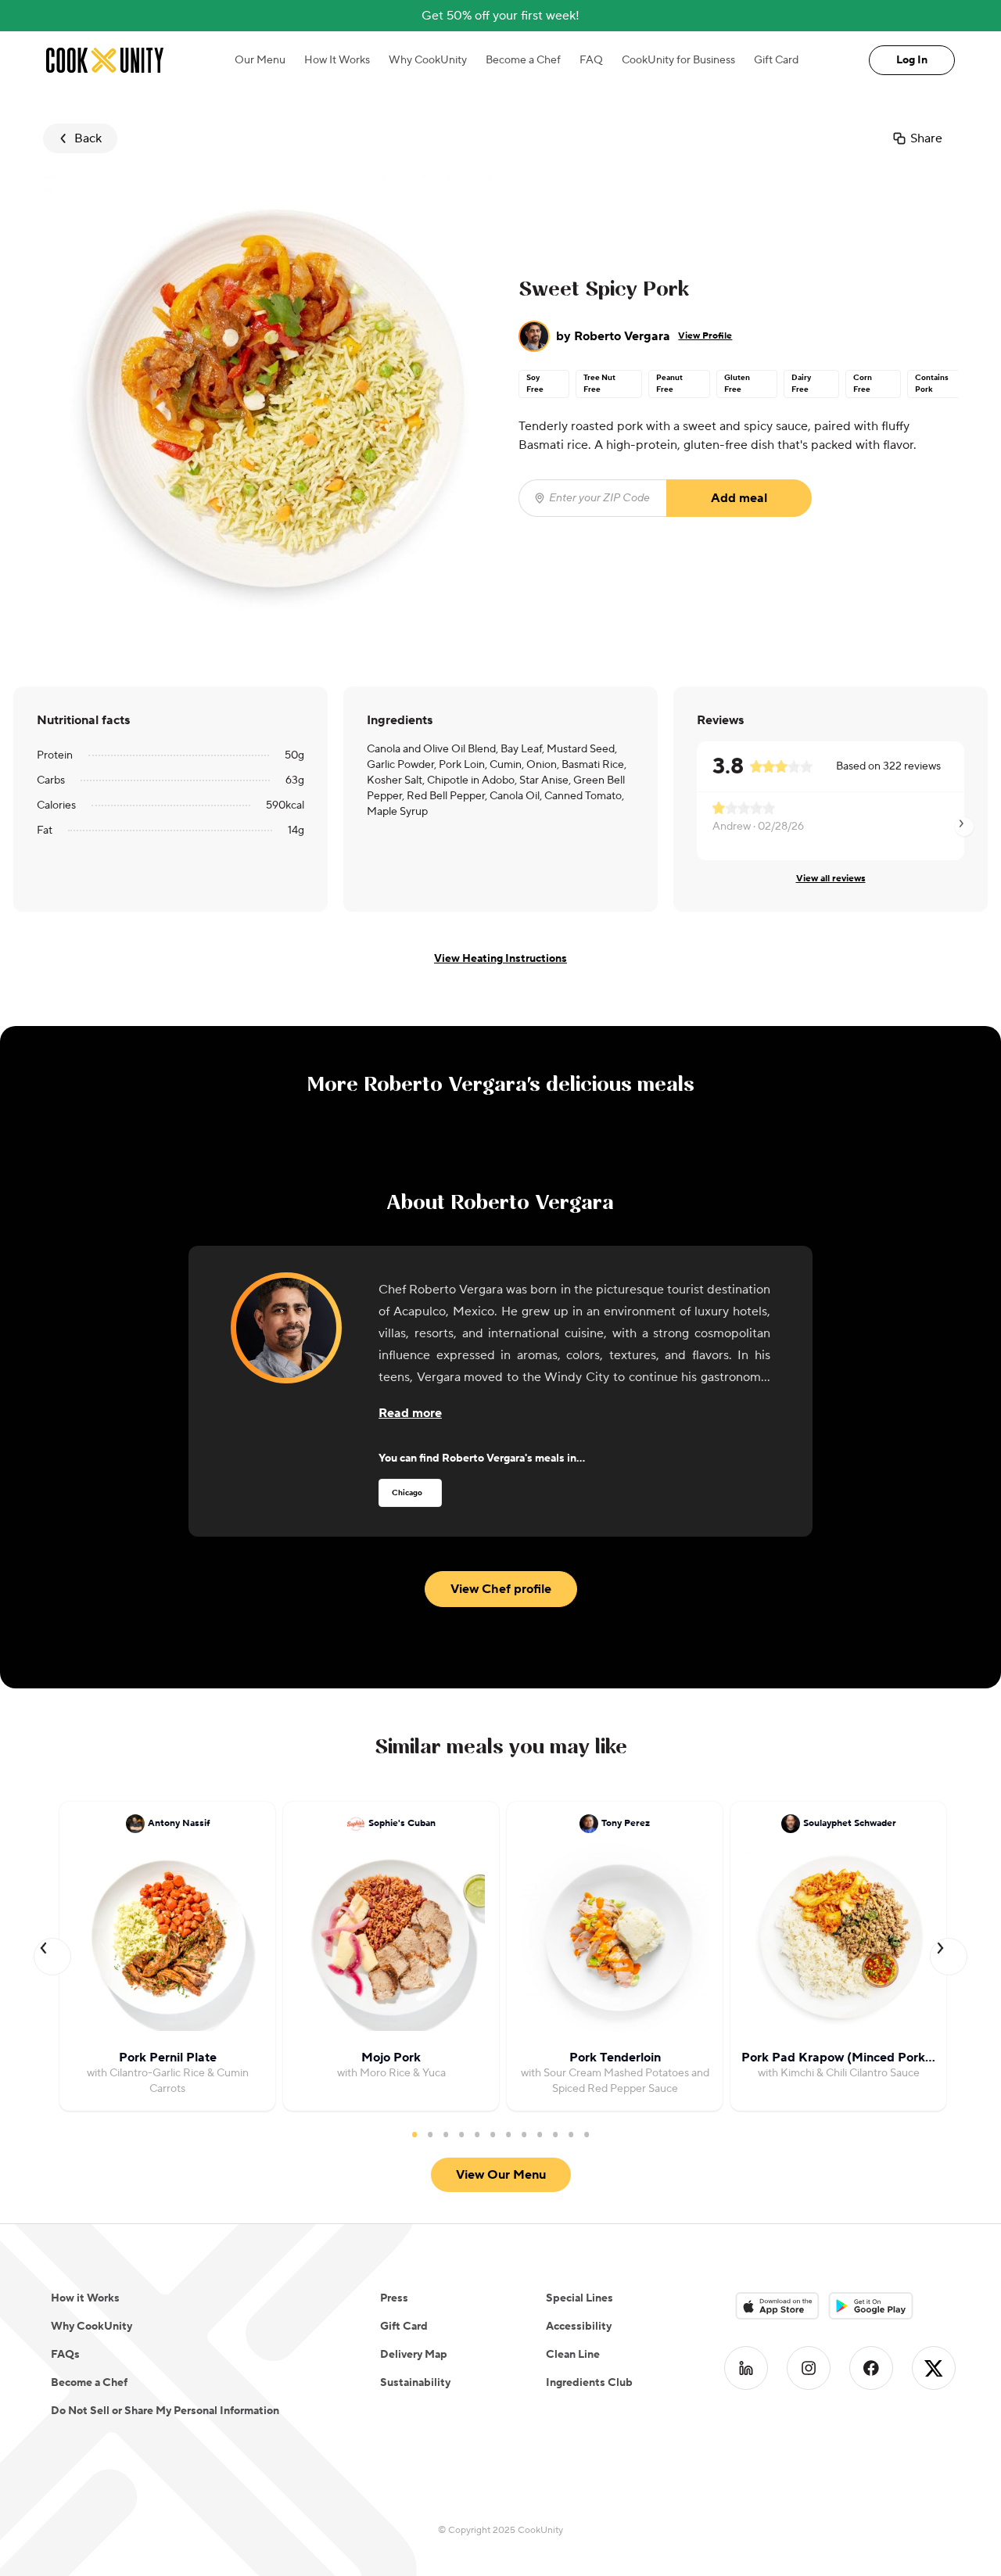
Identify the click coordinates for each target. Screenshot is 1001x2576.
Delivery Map (414, 2355)
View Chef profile (501, 1589)
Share (926, 138)
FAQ (591, 60)
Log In (912, 60)
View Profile (705, 336)
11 (571, 2134)
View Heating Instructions (500, 959)
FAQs (65, 2355)
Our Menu (260, 60)
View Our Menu (501, 2175)
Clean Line (573, 2355)
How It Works (337, 60)
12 (587, 2134)
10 (555, 2134)
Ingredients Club (589, 2383)
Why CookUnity (428, 60)
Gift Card (776, 60)
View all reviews (831, 879)
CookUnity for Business (678, 60)
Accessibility (579, 2327)
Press (394, 2298)
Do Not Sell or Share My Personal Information (165, 2411)
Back (88, 138)
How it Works (85, 2298)
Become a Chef (523, 60)
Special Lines (579, 2298)
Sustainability (415, 2383)
